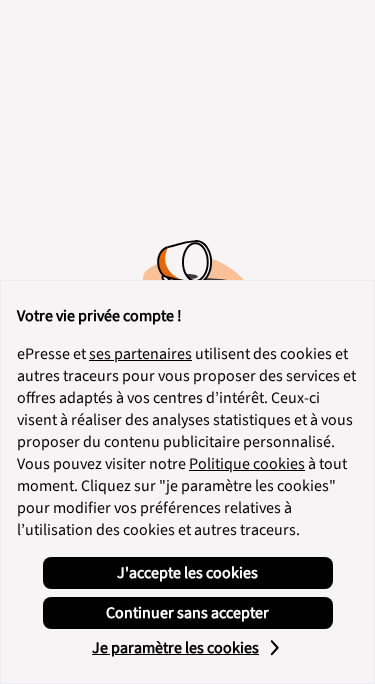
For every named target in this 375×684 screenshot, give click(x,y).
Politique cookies (247, 464)
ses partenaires (140, 354)
